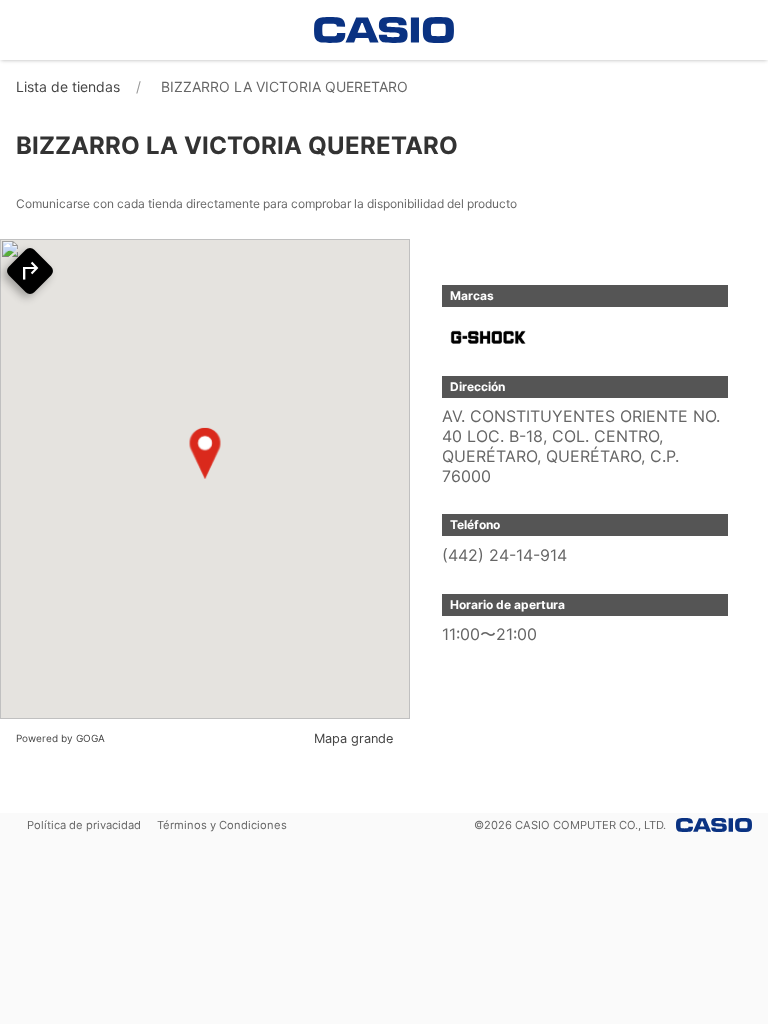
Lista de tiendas (68, 86)
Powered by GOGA (60, 738)
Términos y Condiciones (222, 825)
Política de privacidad (84, 825)
